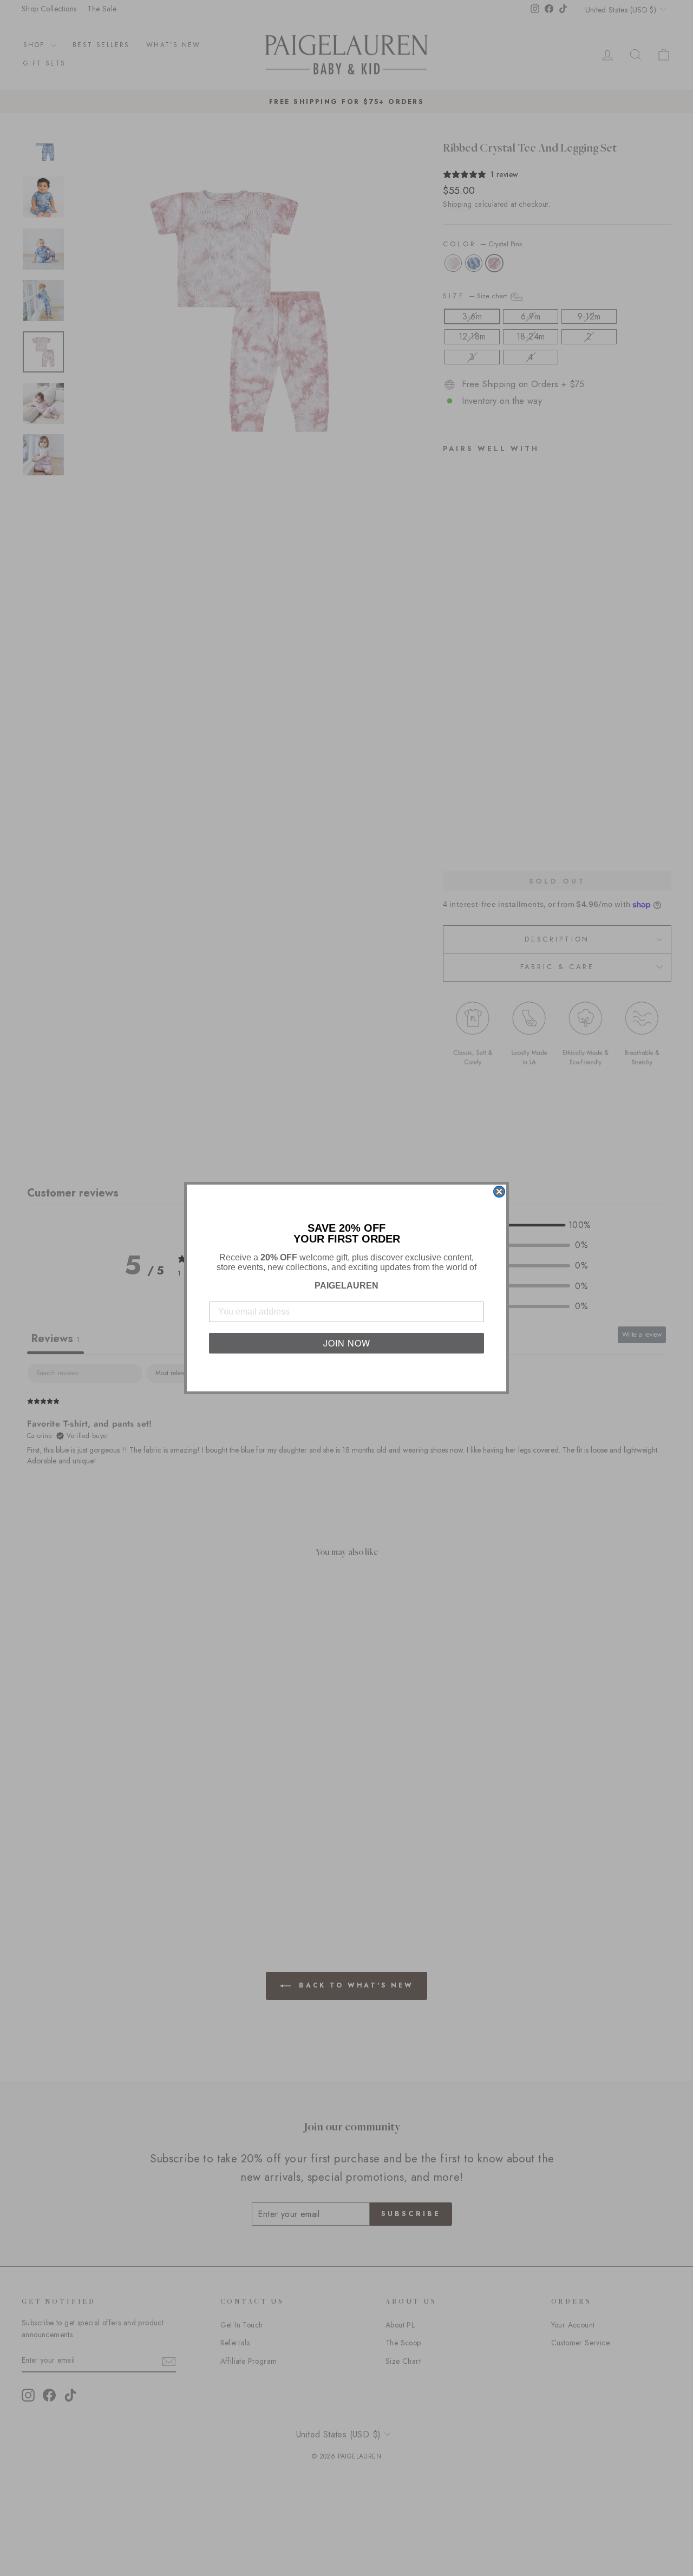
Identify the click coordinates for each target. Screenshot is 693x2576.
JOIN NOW (347, 1343)
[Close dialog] (499, 1192)
